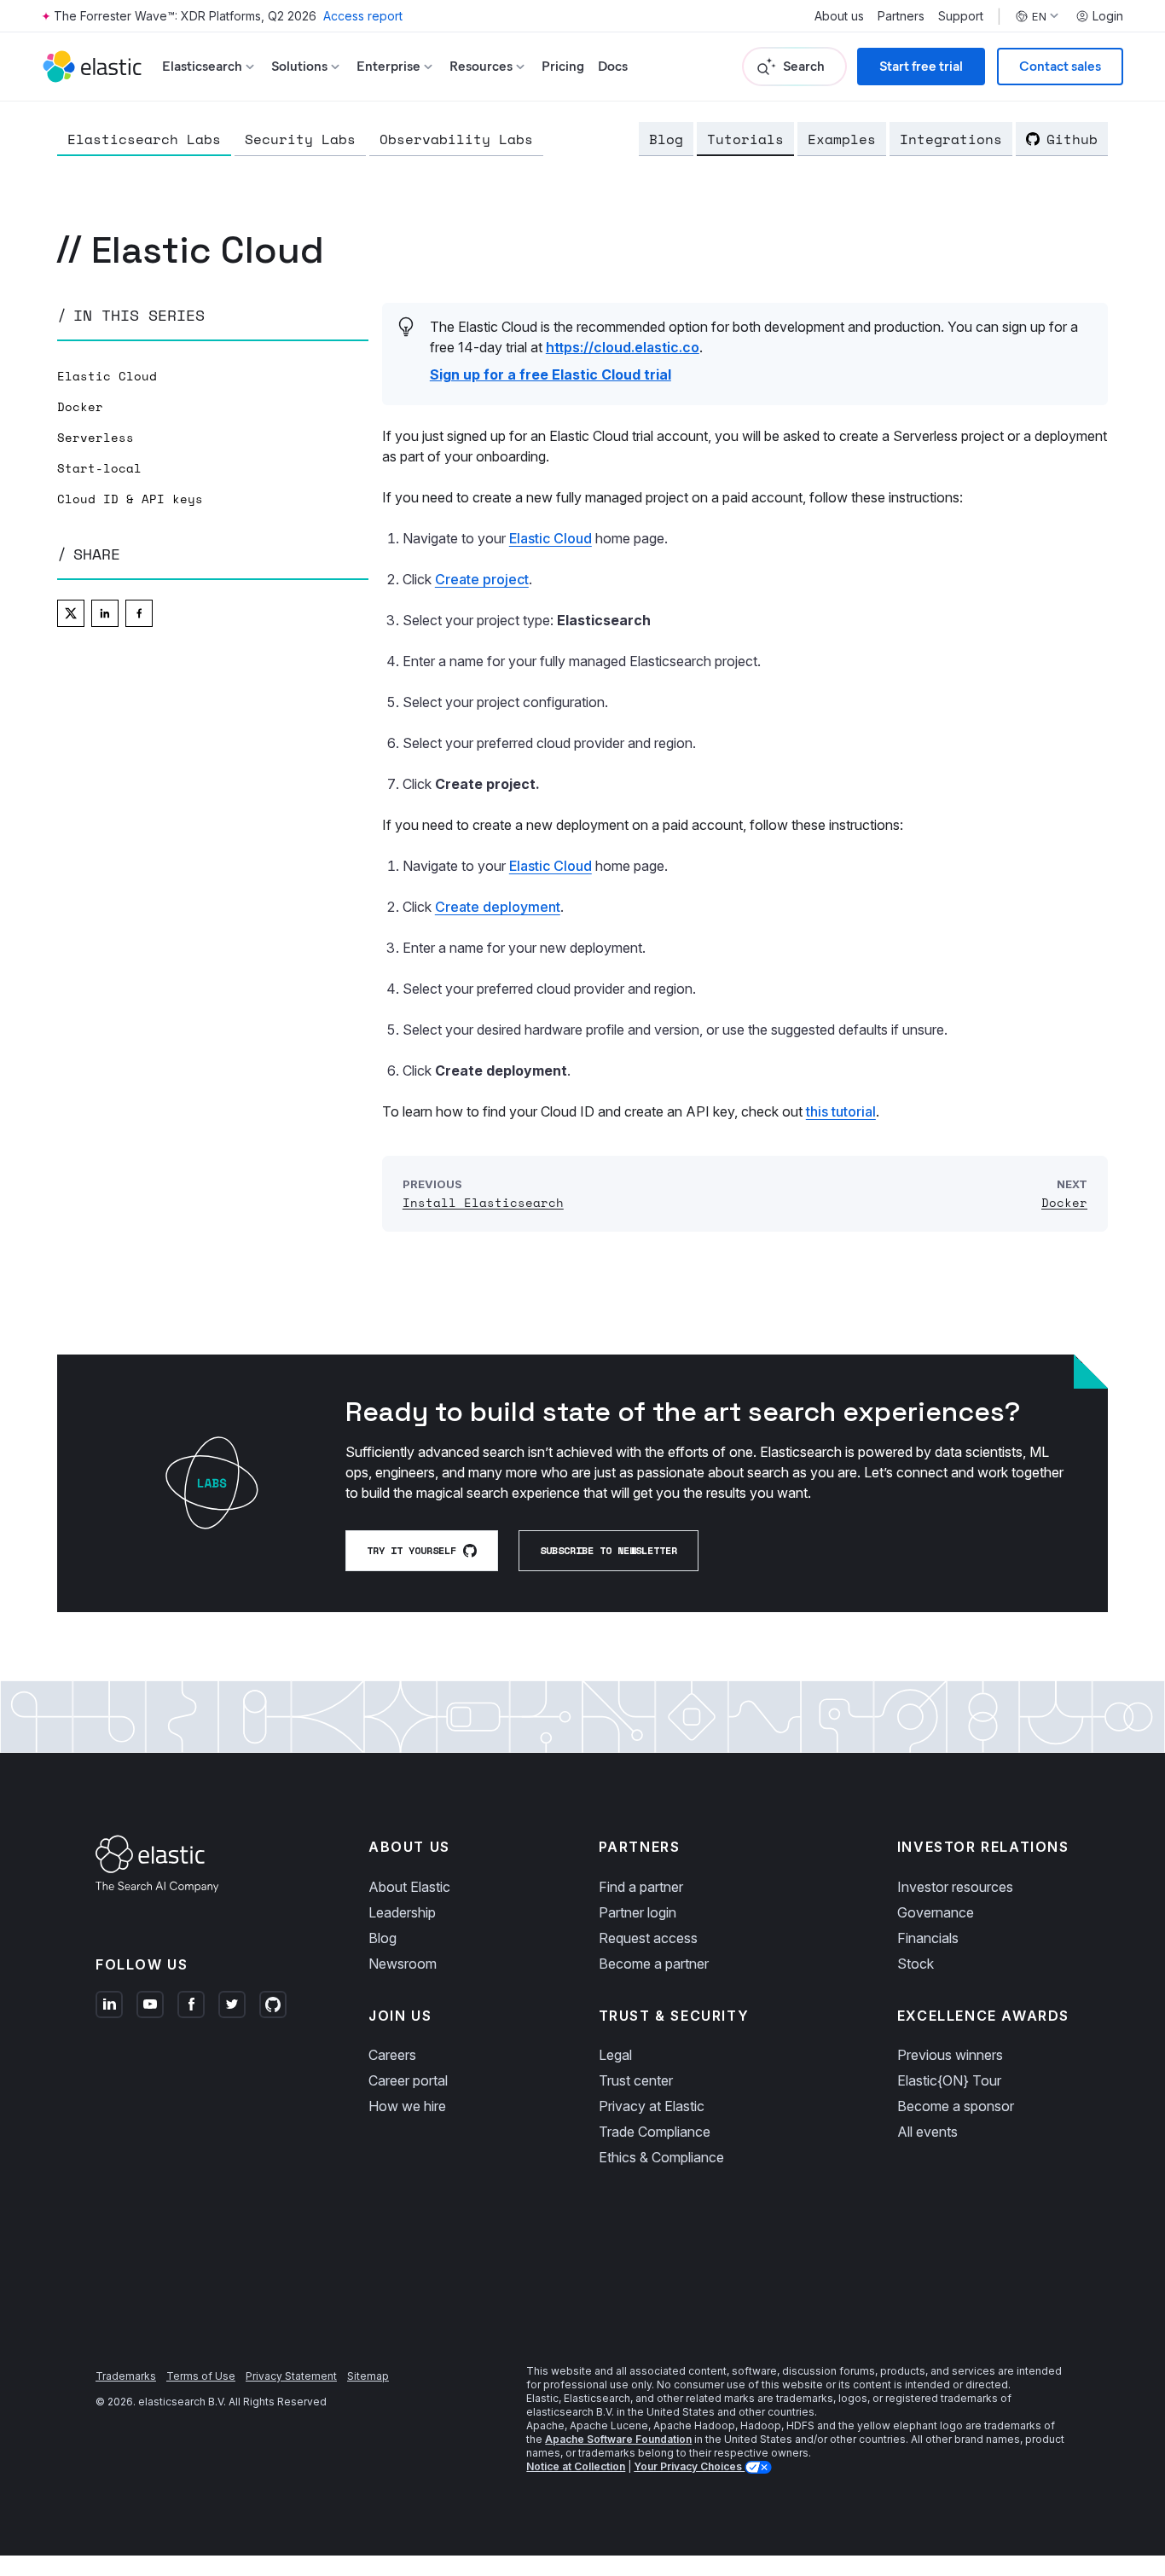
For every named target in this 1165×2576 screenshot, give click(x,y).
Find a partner (641, 1887)
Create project (482, 579)
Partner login (638, 1912)
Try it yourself (412, 1550)
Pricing (563, 66)
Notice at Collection (576, 2466)
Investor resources (955, 1887)
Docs (613, 66)
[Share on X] (71, 613)
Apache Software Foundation (618, 2439)
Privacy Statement (291, 2376)
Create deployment (498, 907)
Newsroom (403, 1964)
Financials (928, 1938)
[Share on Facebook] (139, 613)
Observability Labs (456, 139)
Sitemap (368, 2376)
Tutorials (745, 139)
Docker (80, 407)
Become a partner (654, 1964)
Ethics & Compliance (661, 2157)
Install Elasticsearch (483, 1202)
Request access (648, 1938)
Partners (901, 16)
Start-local (99, 468)
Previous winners (950, 2055)
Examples (842, 139)
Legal (615, 2055)
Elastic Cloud (107, 376)
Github (1072, 139)
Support (961, 16)
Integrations (951, 139)
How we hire (407, 2106)
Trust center (636, 2080)
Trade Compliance (655, 2132)
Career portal (408, 2080)
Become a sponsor (956, 2106)
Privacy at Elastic (652, 2106)
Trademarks (126, 2376)
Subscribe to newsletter (609, 1550)
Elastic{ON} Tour (949, 2080)
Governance (936, 1912)
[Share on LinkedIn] (105, 613)
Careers (392, 2055)
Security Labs (300, 139)
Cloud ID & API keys (130, 499)
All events (927, 2132)
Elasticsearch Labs (144, 139)
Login (1108, 16)
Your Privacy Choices (689, 2466)
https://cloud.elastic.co (623, 347)
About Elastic (409, 1887)
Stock (916, 1964)
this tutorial (841, 1111)
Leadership (402, 1912)
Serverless (96, 438)
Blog (666, 139)
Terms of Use (201, 2376)
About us (839, 16)
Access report (363, 16)
